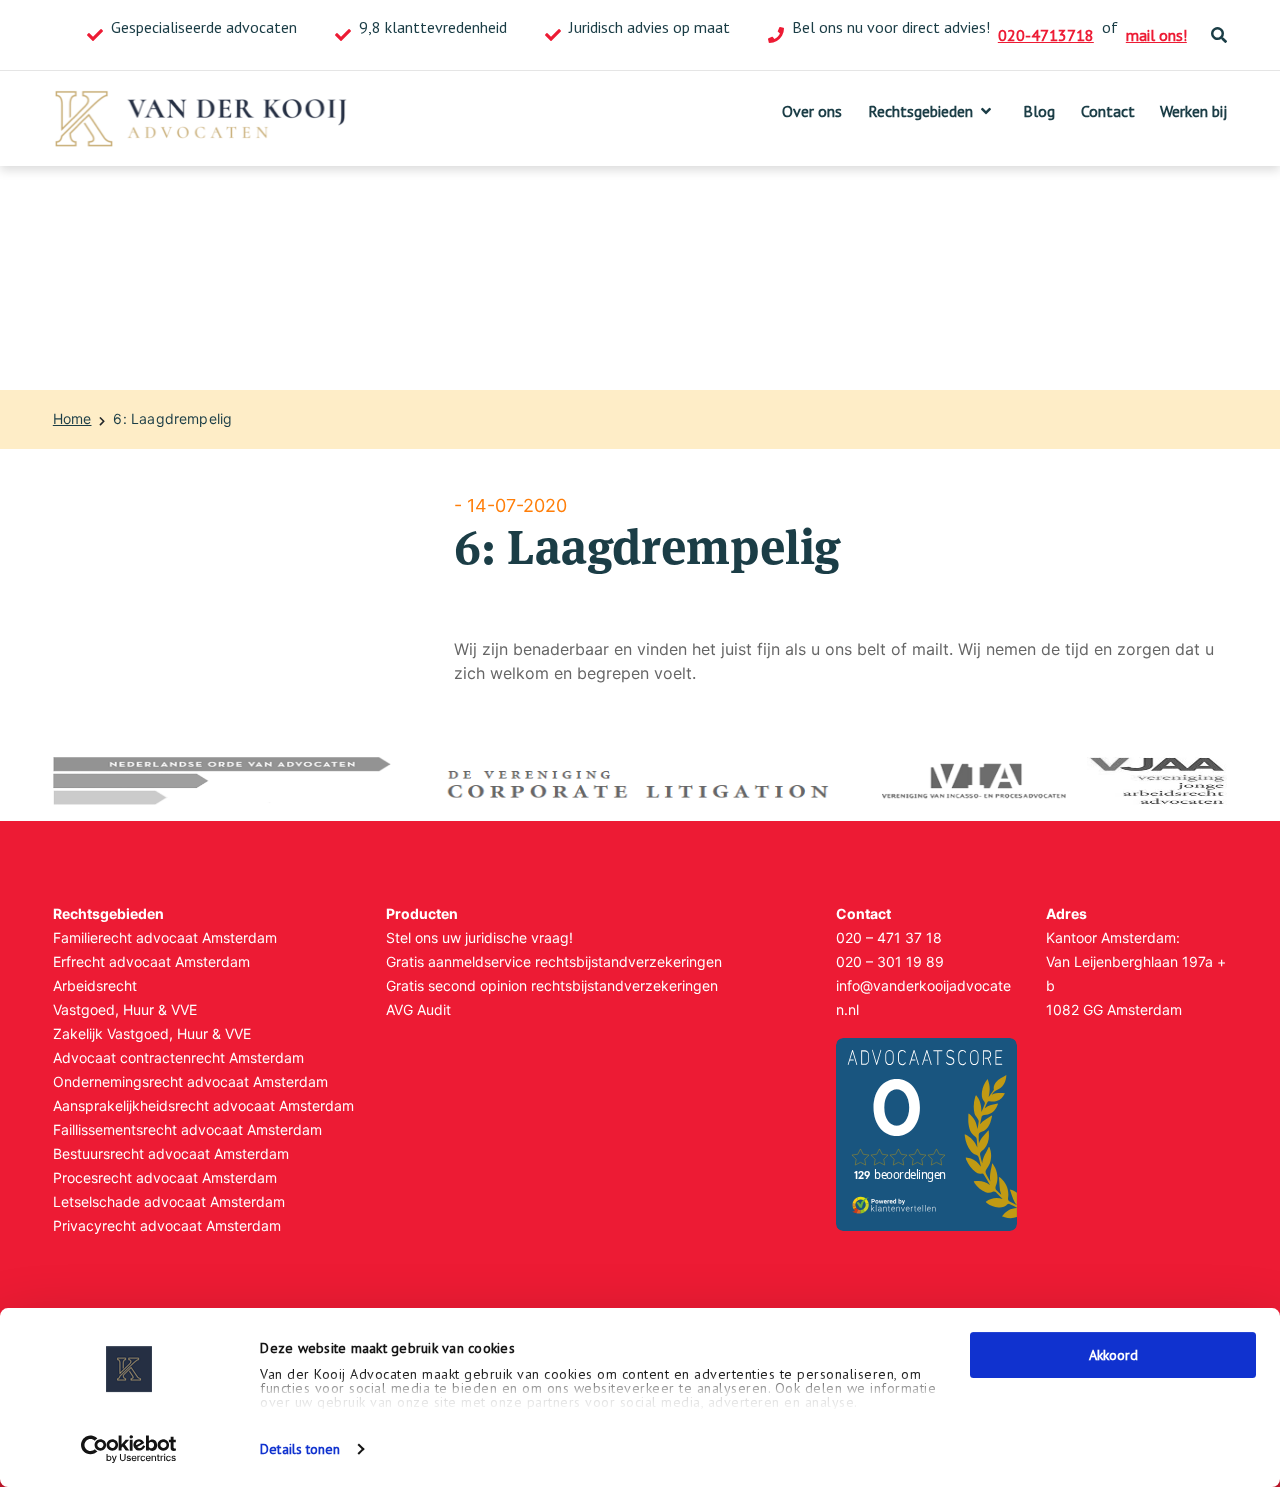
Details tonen (300, 1449)
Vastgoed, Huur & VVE (125, 1009)
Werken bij (1193, 111)
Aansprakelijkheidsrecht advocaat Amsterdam (203, 1105)
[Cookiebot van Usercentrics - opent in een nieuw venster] (129, 1449)
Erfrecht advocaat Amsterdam (151, 961)
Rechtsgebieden (920, 111)
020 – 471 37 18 (889, 937)
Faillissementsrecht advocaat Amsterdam (187, 1129)
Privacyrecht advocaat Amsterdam (167, 1225)
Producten (422, 913)
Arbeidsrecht (95, 985)
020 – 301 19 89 (890, 961)
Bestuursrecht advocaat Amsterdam (171, 1153)
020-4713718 (1046, 35)
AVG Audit (418, 1009)
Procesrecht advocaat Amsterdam (165, 1177)
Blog (1039, 111)
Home (72, 418)
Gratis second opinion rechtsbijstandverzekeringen (552, 985)
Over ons (812, 111)
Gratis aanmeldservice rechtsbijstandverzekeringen (554, 961)
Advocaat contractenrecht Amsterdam (178, 1057)
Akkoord (1113, 1355)
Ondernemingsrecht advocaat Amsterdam (190, 1081)
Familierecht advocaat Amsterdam (165, 937)
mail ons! (1156, 35)
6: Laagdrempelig (172, 418)
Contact (1108, 111)
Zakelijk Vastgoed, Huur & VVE (152, 1033)
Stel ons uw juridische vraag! (479, 937)
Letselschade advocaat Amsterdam (169, 1201)
